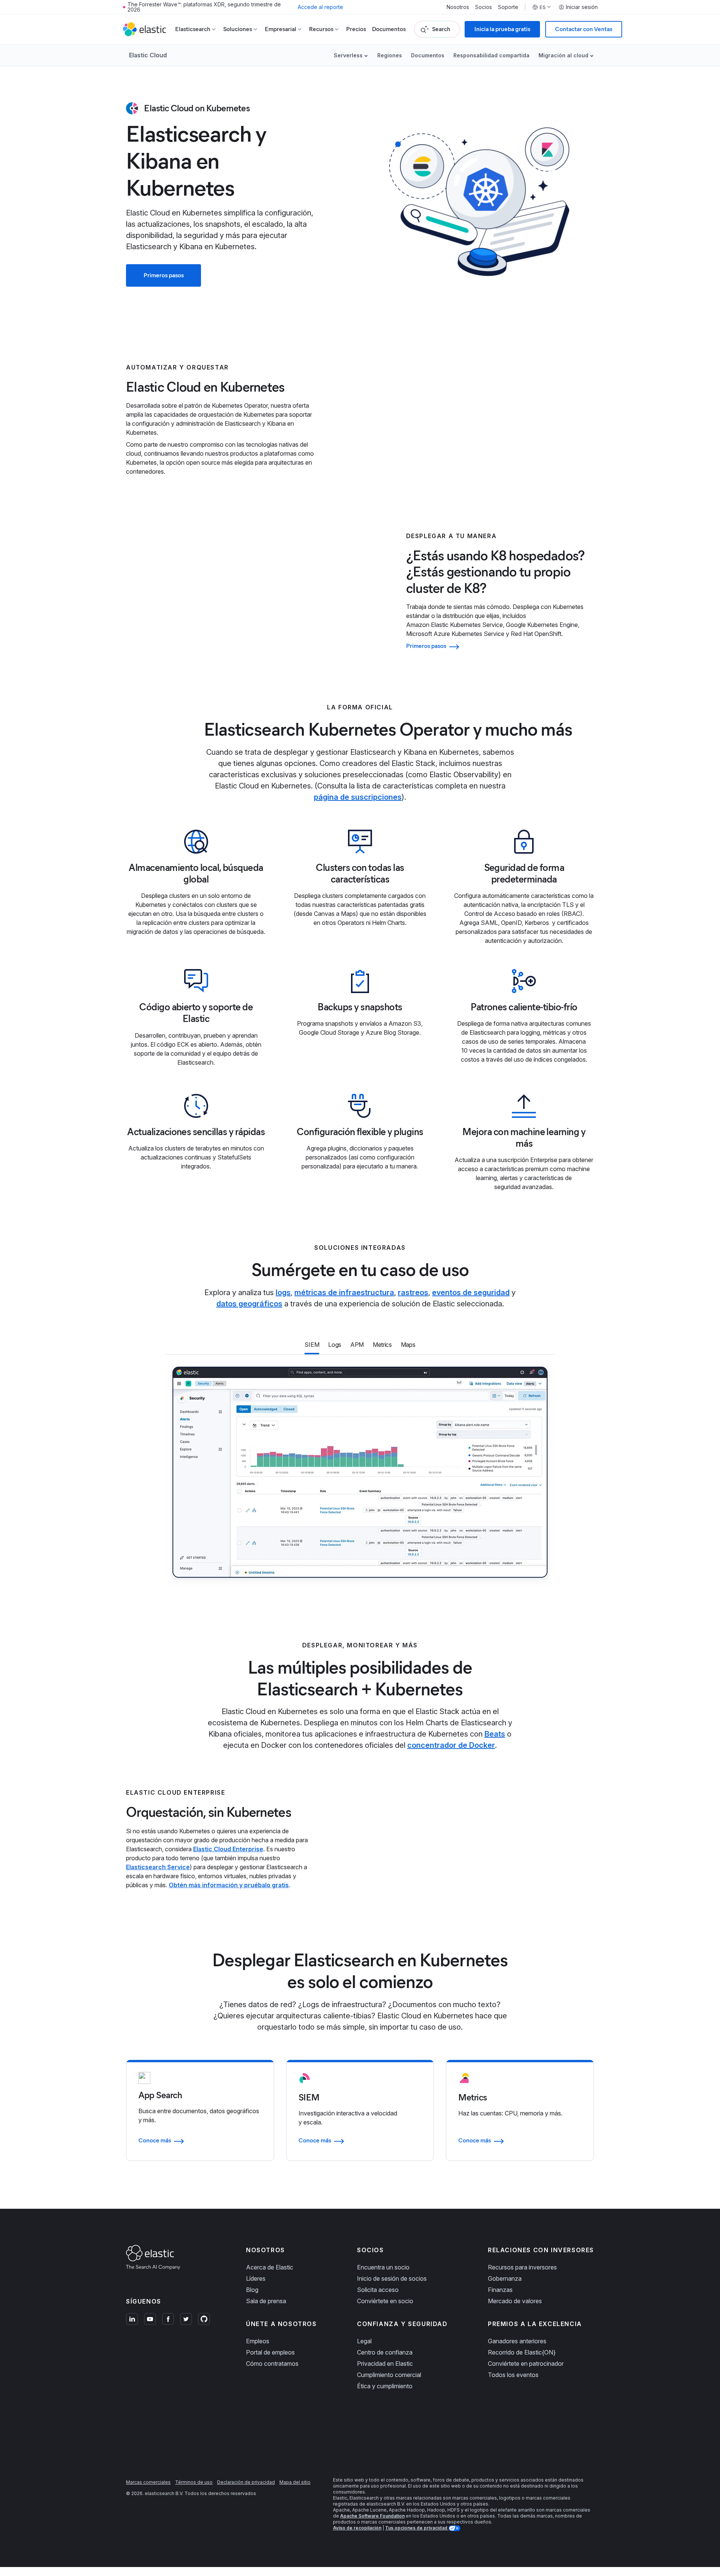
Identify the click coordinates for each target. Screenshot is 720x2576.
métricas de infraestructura (344, 1292)
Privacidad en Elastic (385, 2364)
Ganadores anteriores (517, 2341)
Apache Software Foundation (372, 2516)
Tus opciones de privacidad (417, 2528)
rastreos (413, 1292)
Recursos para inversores (522, 2267)
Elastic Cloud (148, 55)
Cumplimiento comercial (389, 2375)
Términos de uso (194, 2482)
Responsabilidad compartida (491, 55)
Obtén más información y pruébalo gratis (229, 1885)
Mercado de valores (515, 2301)
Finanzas (500, 2290)
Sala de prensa (266, 2301)
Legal (364, 2341)
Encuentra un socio (383, 2267)
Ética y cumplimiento (385, 2386)
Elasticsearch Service (158, 1867)
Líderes (256, 2278)
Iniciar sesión (582, 7)
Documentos (389, 29)
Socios (484, 7)
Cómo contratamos (272, 2364)
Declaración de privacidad (246, 2482)
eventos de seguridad (471, 1292)
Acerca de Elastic (270, 2267)
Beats (495, 1734)
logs (283, 1292)
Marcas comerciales (148, 2482)
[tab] (312, 1345)
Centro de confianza (385, 2352)
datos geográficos (249, 1304)
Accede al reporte (320, 7)
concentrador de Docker (451, 1745)
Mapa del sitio (295, 2482)
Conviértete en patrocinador (526, 2364)
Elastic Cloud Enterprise (228, 1849)
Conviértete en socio (385, 2301)
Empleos (258, 2341)
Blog (252, 2290)
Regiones (390, 55)
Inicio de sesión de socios (392, 2278)
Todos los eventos (513, 2375)
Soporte (508, 7)
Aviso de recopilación (357, 2528)
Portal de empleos (270, 2352)
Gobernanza (505, 2278)
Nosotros (458, 7)
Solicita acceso (378, 2290)
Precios (356, 29)
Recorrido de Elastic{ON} (522, 2352)
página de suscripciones (358, 797)
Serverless (348, 55)
